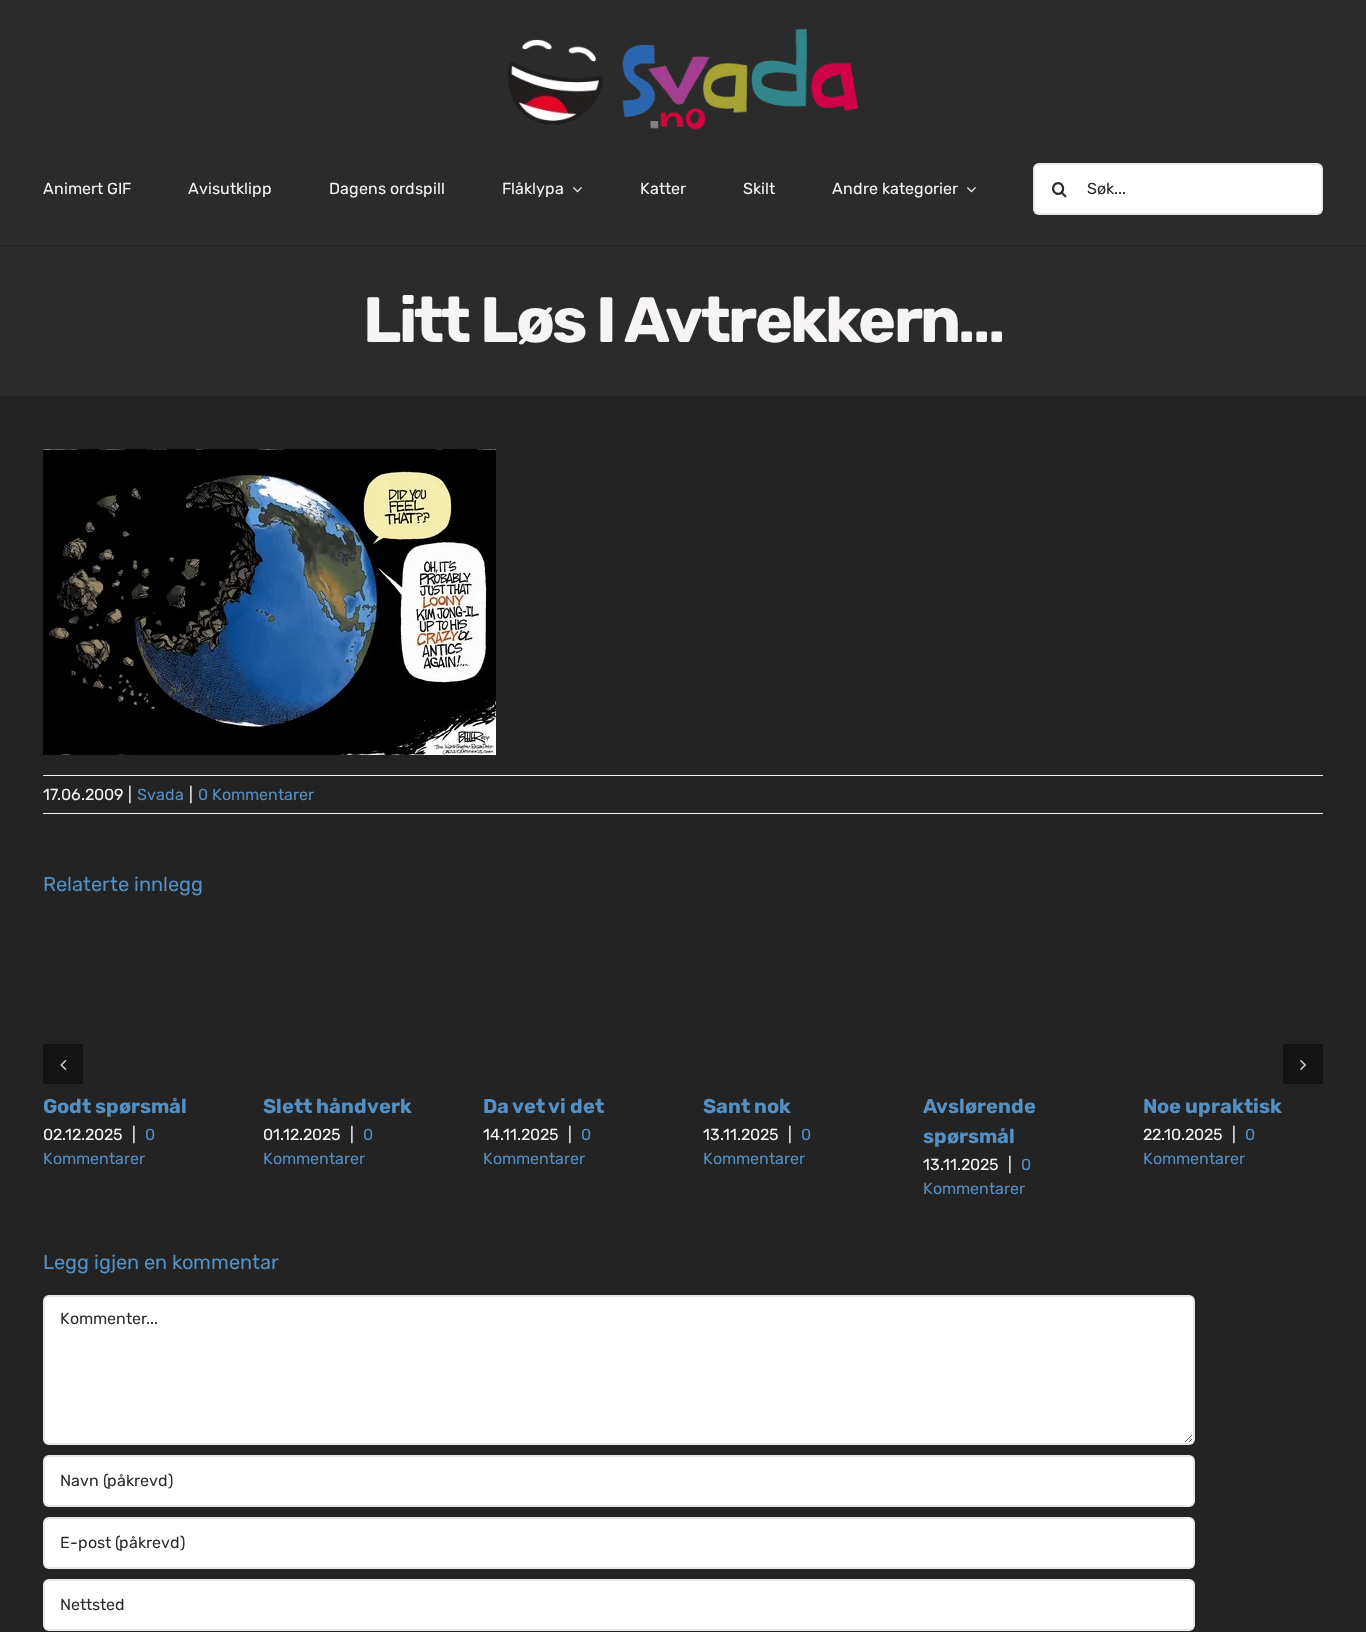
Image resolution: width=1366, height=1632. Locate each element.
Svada (160, 794)
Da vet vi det (543, 1106)
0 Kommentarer (256, 794)
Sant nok (747, 1106)
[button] (63, 1064)
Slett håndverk (337, 1106)
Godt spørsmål (115, 1106)
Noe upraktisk (1212, 1106)
